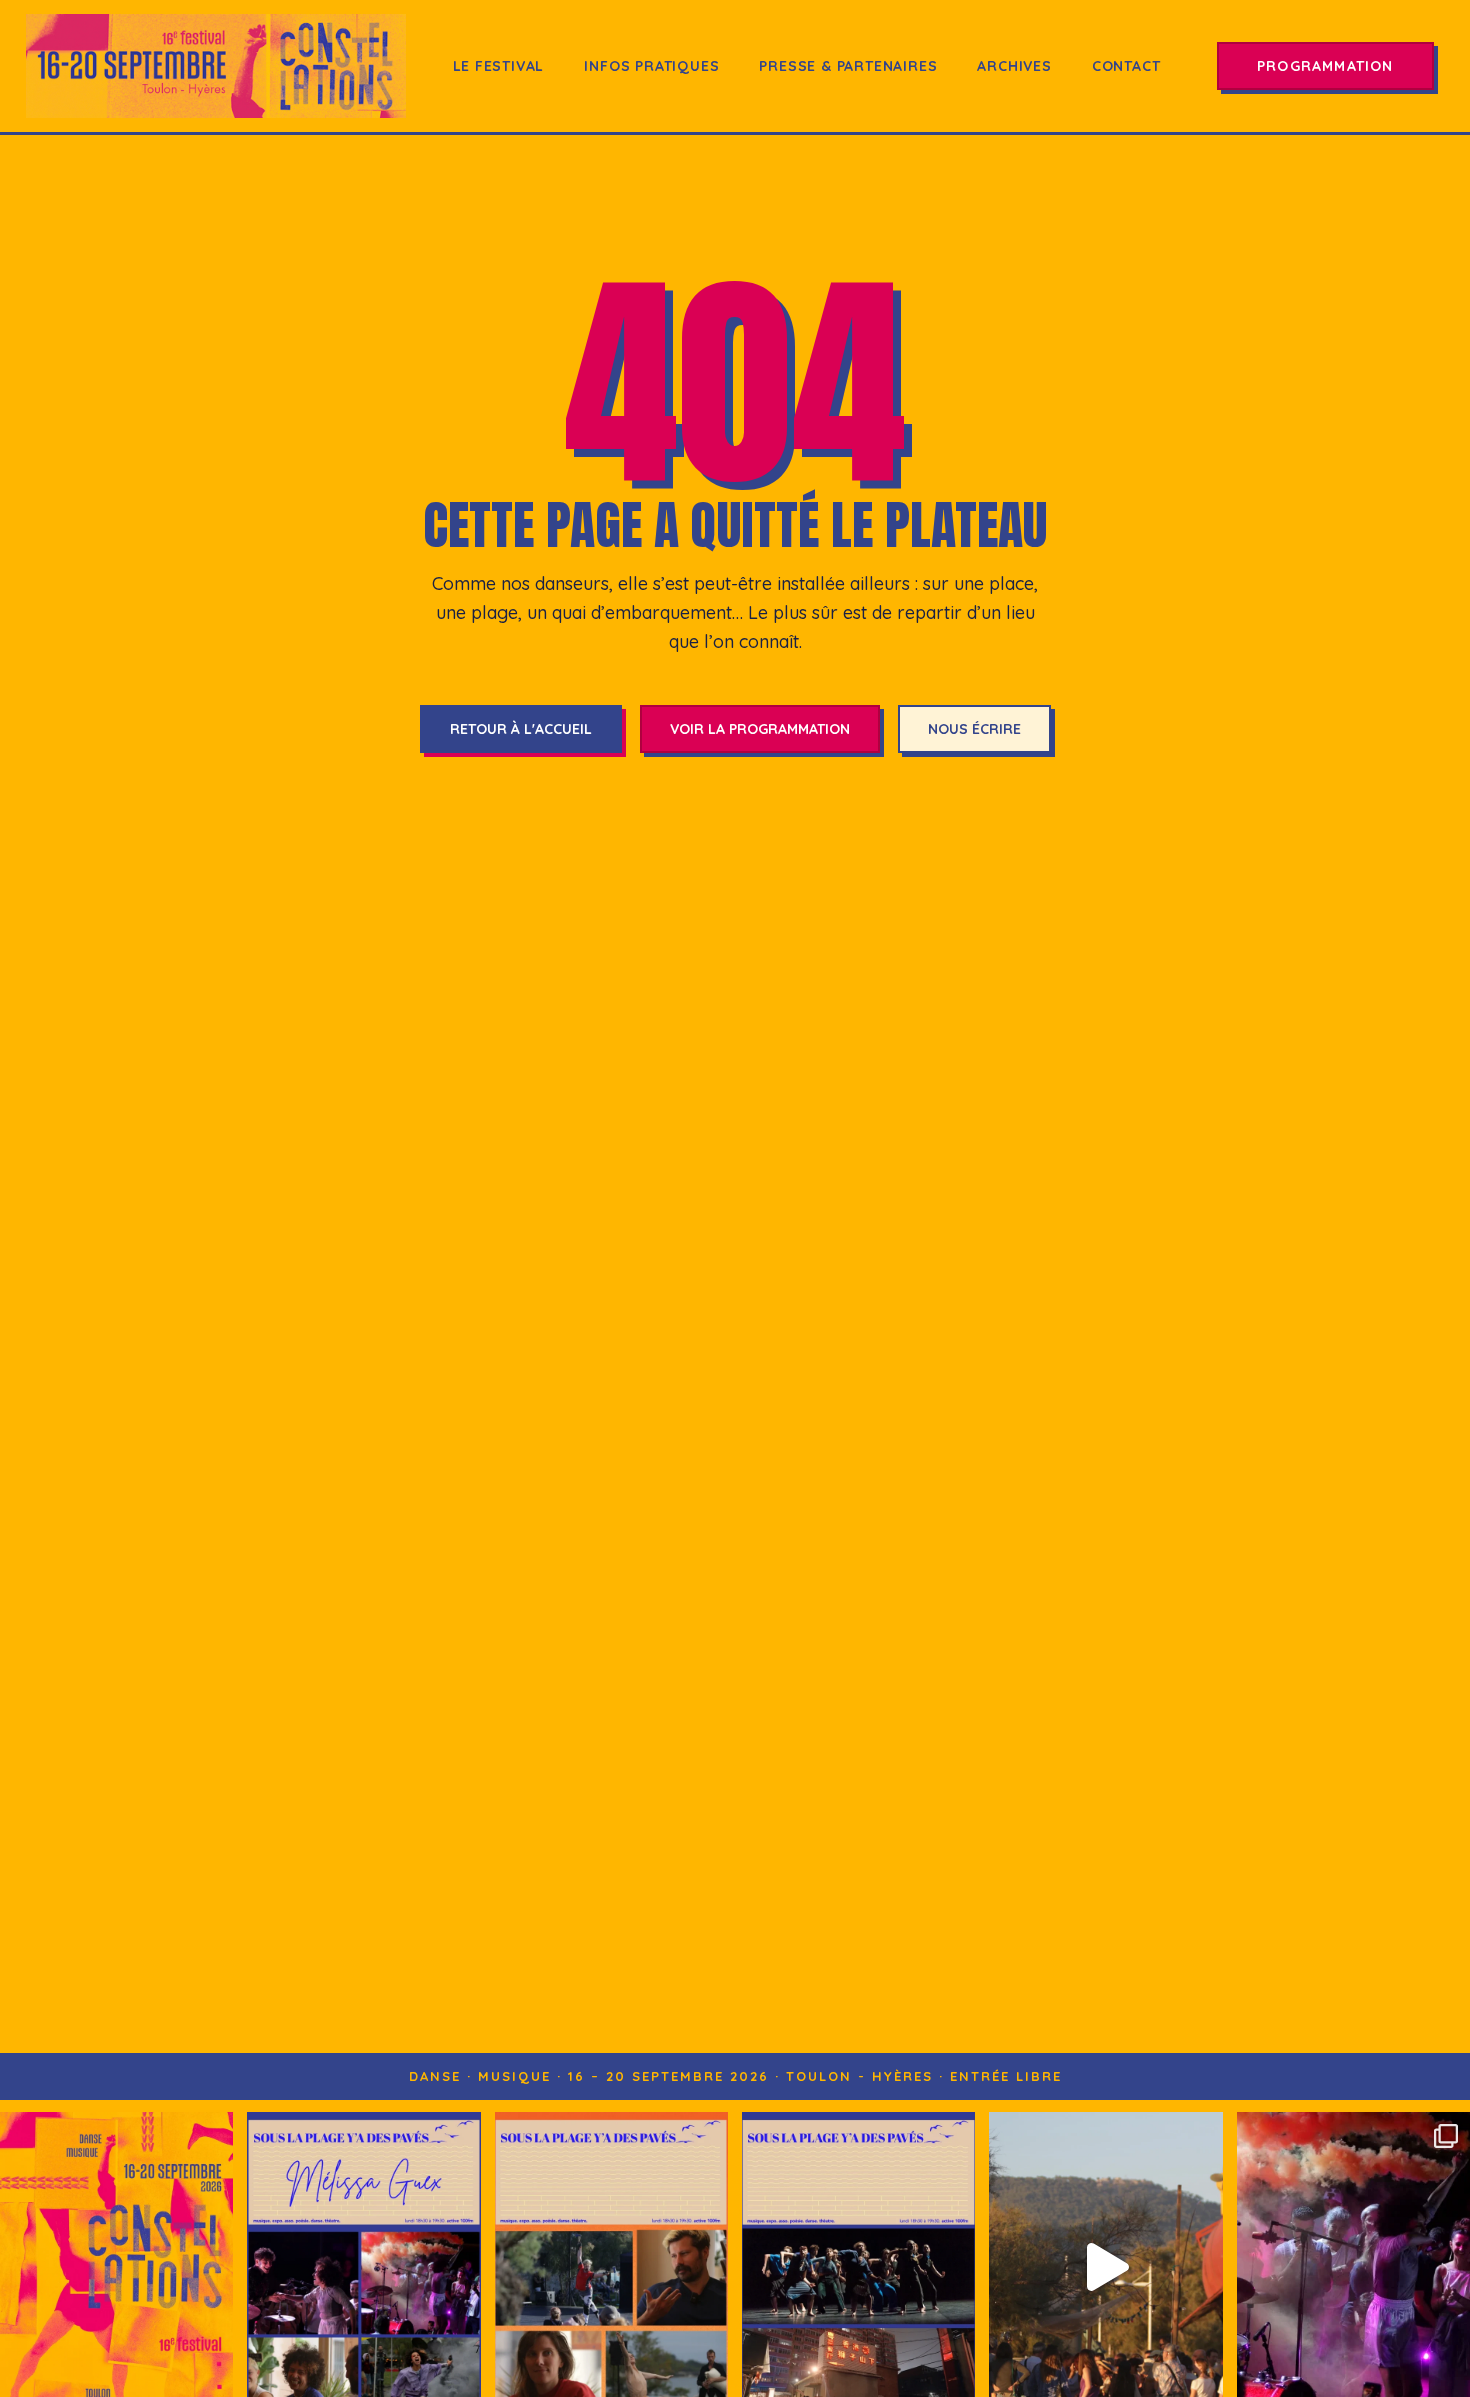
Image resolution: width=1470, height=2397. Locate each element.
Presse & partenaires (848, 66)
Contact (1126, 66)
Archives (1014, 66)
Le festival (499, 66)
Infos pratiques (651, 66)
